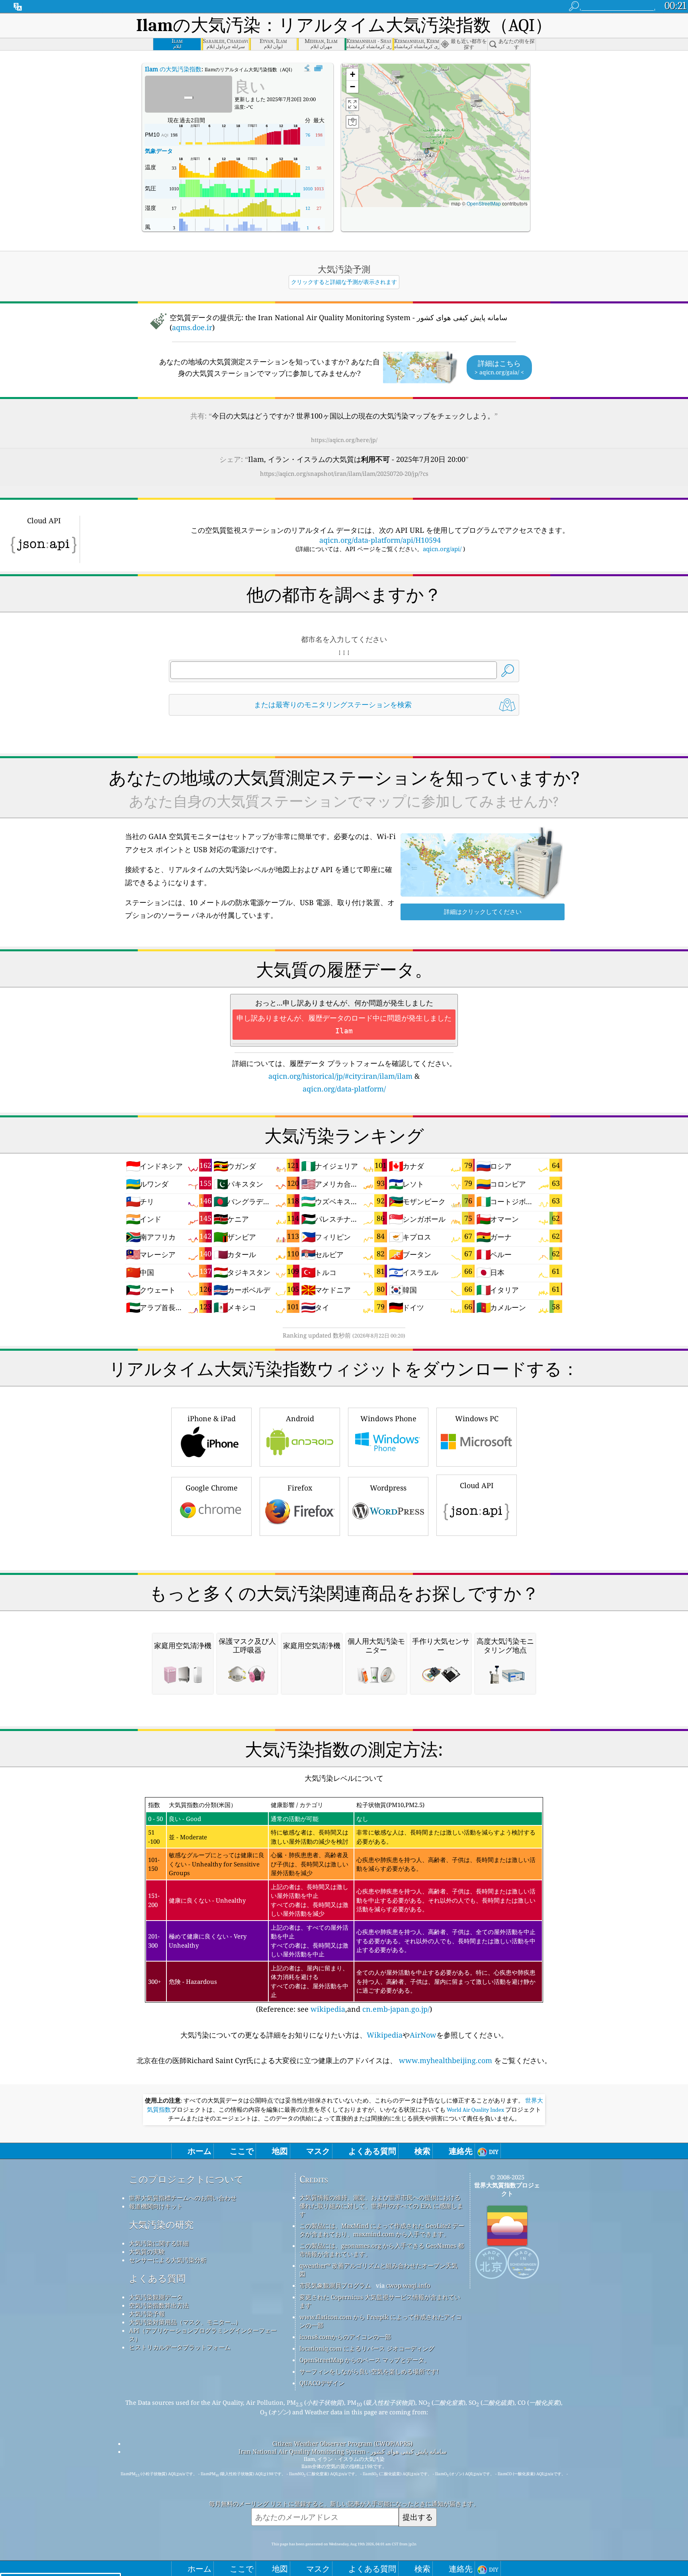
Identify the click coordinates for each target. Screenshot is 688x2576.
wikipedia (328, 2009)
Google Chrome (212, 1488)
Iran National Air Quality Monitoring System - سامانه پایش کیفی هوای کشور (343, 2451)
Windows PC (477, 1418)
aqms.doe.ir (192, 327)
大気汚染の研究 (161, 2225)
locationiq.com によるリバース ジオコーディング (367, 2348)
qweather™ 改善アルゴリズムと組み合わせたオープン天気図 (378, 2270)
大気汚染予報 (147, 2314)
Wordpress (388, 1488)
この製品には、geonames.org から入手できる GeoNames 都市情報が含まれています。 (382, 2250)
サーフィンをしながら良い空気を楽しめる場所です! (369, 2371)
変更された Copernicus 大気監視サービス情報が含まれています (380, 2301)
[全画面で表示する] (318, 68)
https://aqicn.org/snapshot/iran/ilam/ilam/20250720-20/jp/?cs (344, 473)
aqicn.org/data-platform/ (344, 1089)
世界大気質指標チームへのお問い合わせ (183, 2198)
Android (300, 1418)
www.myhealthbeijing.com (446, 2060)
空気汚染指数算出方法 (159, 2305)
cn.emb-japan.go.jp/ (396, 2009)
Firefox (300, 1488)
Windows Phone (388, 1418)
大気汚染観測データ (156, 2297)
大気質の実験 (147, 2251)
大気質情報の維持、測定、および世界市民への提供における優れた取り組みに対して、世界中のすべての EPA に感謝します (381, 2206)
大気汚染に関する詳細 (159, 2243)
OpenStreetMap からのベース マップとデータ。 (365, 2360)
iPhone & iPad (212, 1418)
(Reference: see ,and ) (342, 1907)
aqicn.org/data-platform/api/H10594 (380, 540)
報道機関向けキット (156, 2206)
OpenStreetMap (484, 203)
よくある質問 (157, 2278)
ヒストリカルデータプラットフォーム (180, 2347)
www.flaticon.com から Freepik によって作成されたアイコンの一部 (381, 2321)
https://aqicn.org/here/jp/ (344, 440)
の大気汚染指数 (173, 69)
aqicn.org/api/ (442, 549)
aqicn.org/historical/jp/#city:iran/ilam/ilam (340, 1076)
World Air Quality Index (475, 2110)
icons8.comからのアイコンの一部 (345, 2337)
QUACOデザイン (322, 2383)
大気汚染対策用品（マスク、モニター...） (185, 2322)
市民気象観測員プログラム (335, 2285)
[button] (426, 148)
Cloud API (477, 1485)
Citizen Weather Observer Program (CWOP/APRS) (342, 2443)
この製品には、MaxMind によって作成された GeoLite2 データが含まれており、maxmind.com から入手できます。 (382, 2230)
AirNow (423, 2035)
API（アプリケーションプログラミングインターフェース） (203, 2334)
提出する (418, 2517)
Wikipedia (385, 2035)
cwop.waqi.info (408, 2285)
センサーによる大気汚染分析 (168, 2260)
